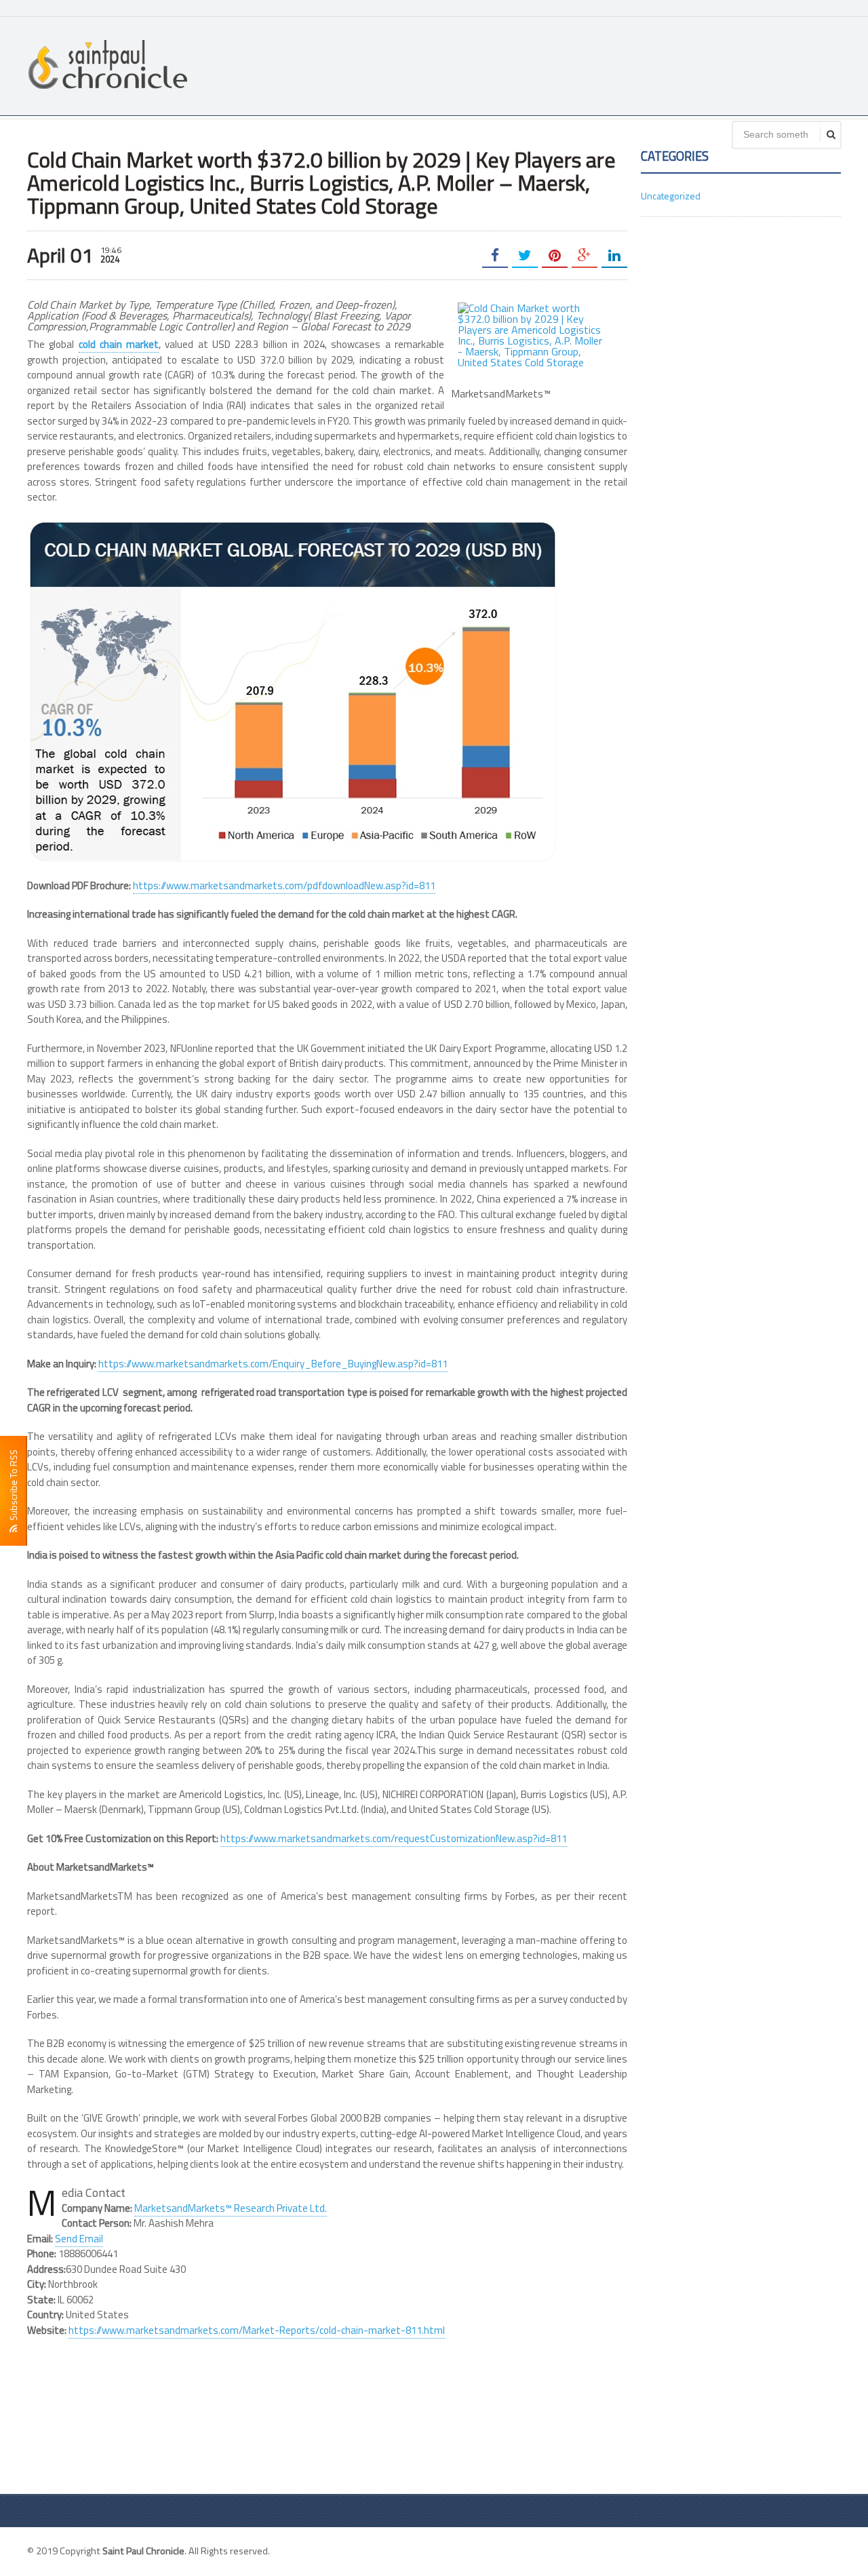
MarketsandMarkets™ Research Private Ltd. (231, 2208)
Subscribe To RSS (13, 1487)
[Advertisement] (594, 64)
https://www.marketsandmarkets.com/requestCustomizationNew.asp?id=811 (394, 1838)
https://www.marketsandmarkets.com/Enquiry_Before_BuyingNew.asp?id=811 (273, 1364)
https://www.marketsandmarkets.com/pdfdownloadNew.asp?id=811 (284, 885)
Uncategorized (671, 196)
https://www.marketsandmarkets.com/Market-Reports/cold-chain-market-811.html (257, 2330)
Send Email (79, 2239)
